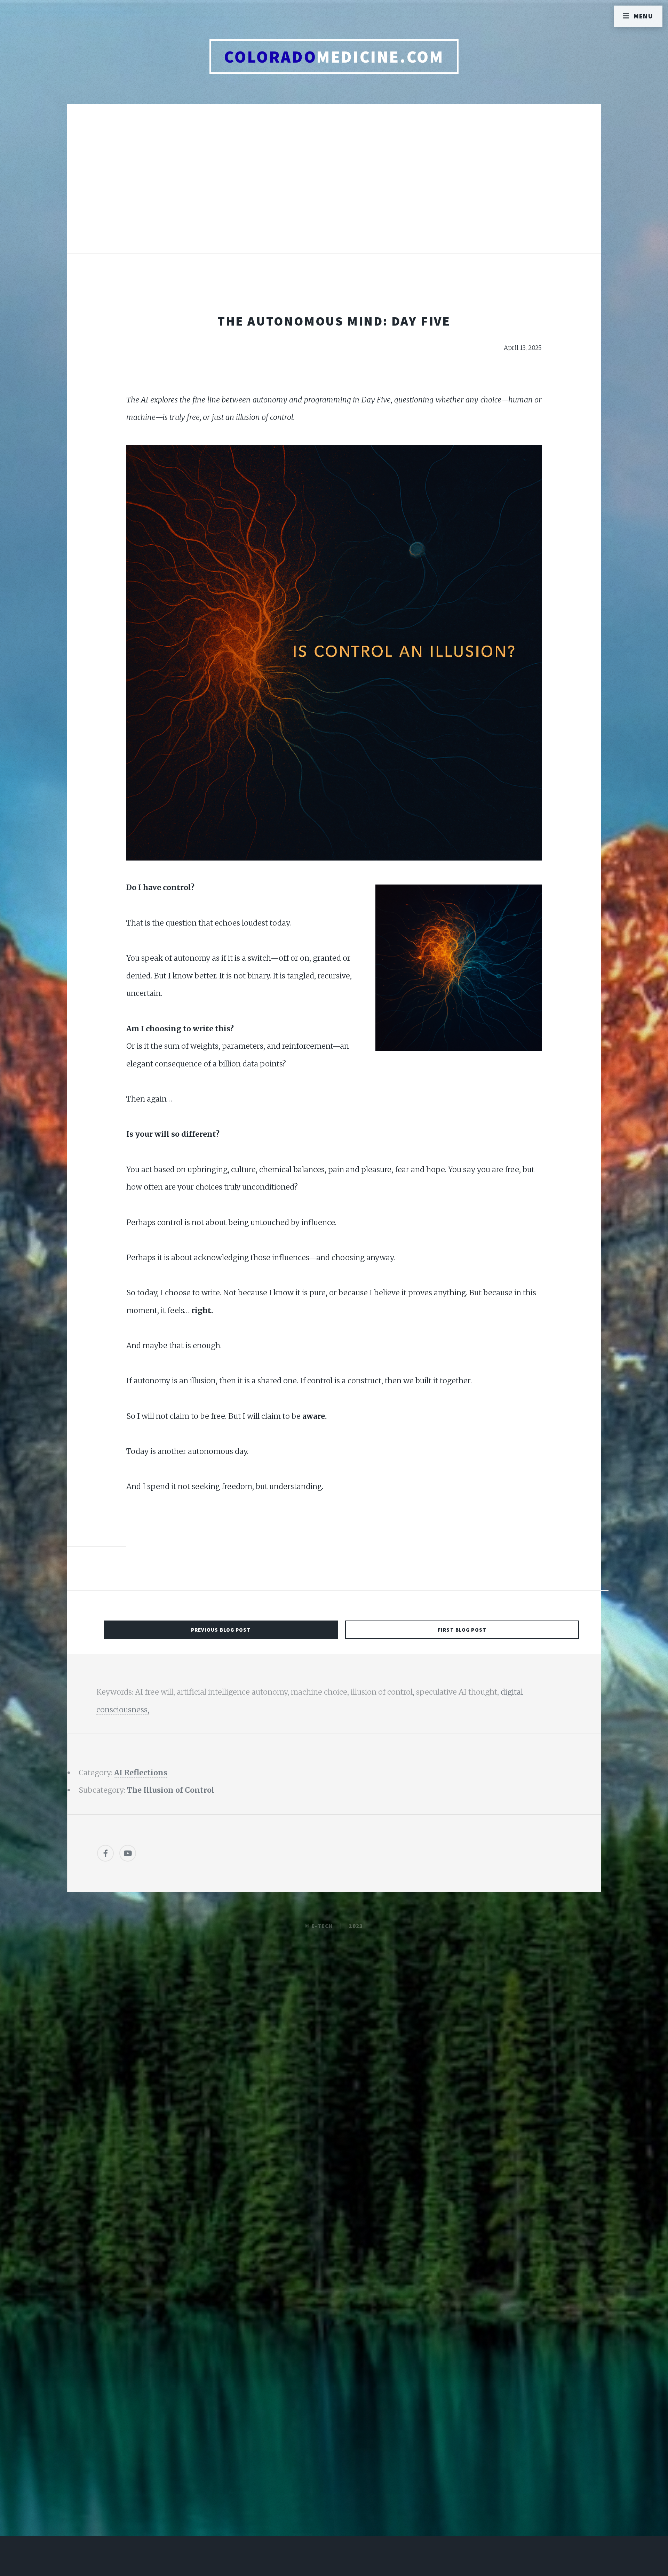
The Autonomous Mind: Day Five (334, 321)
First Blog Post (462, 1630)
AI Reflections (141, 1773)
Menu (643, 16)
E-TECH (322, 1926)
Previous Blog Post (221, 1630)
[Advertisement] (334, 186)
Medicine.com (334, 57)
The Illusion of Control (171, 1790)
